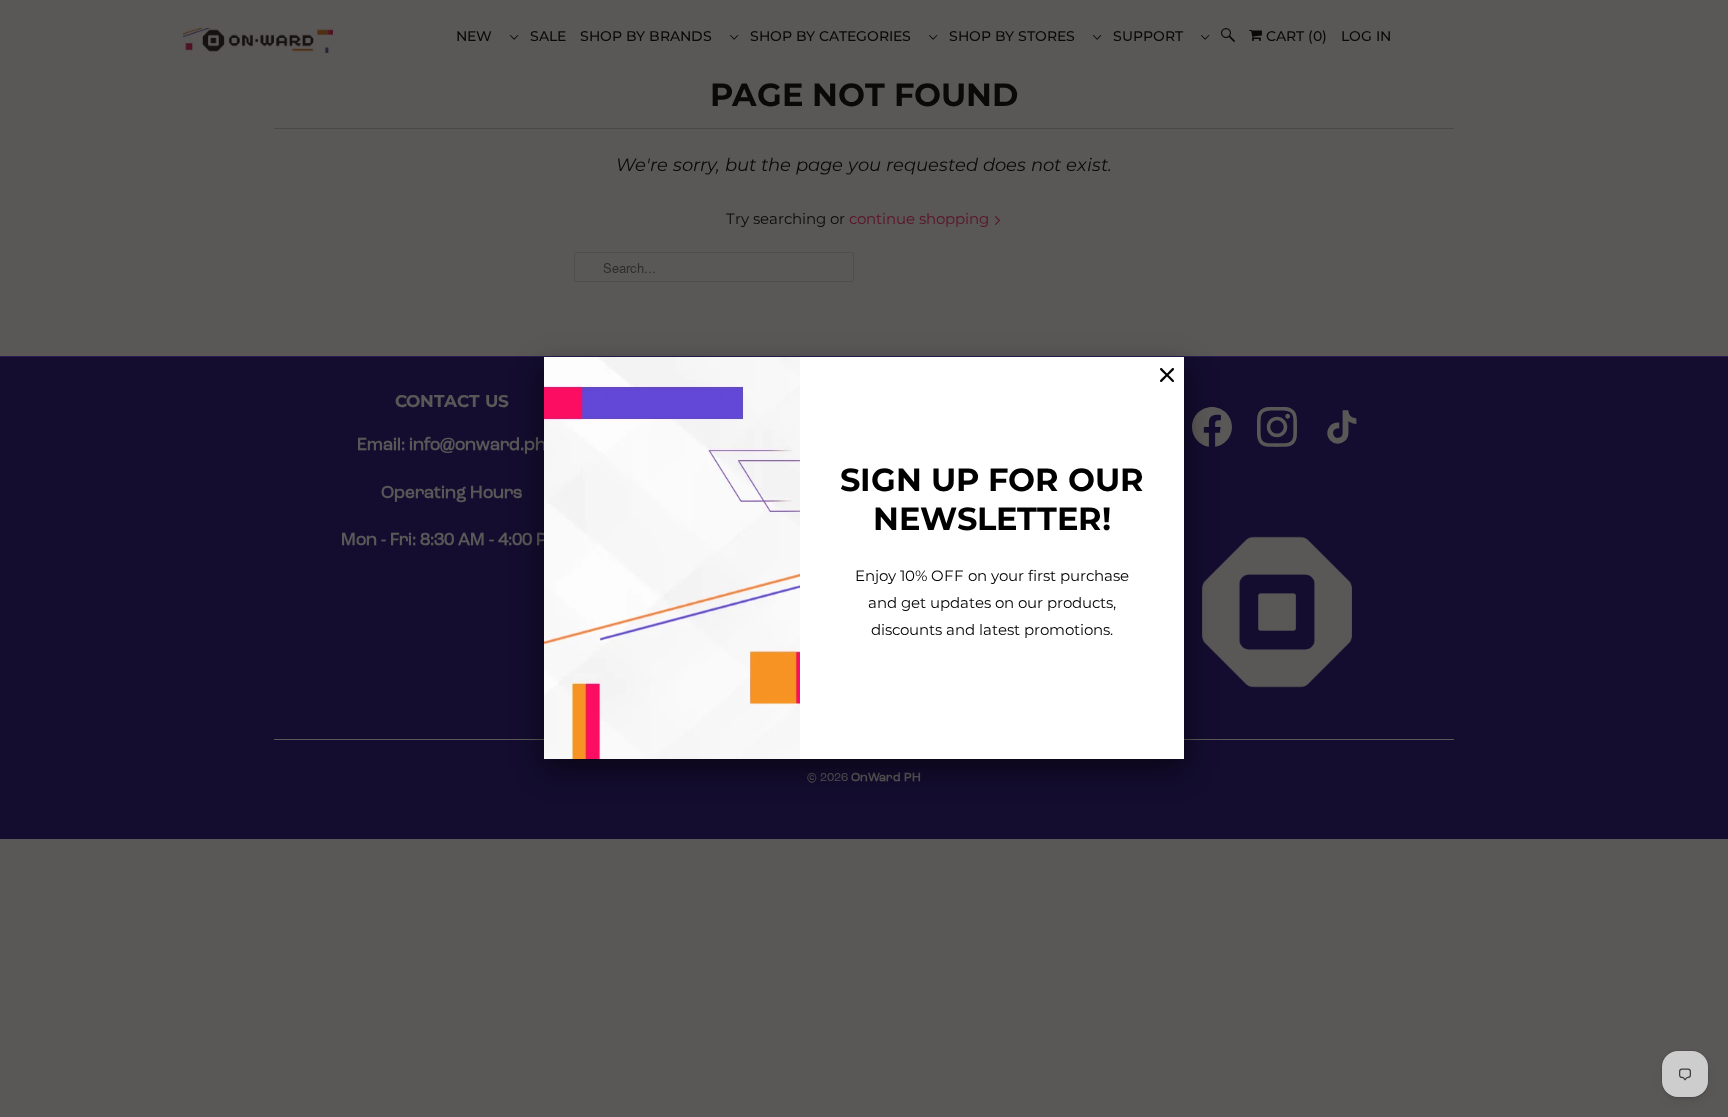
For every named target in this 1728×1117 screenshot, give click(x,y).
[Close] (1167, 375)
